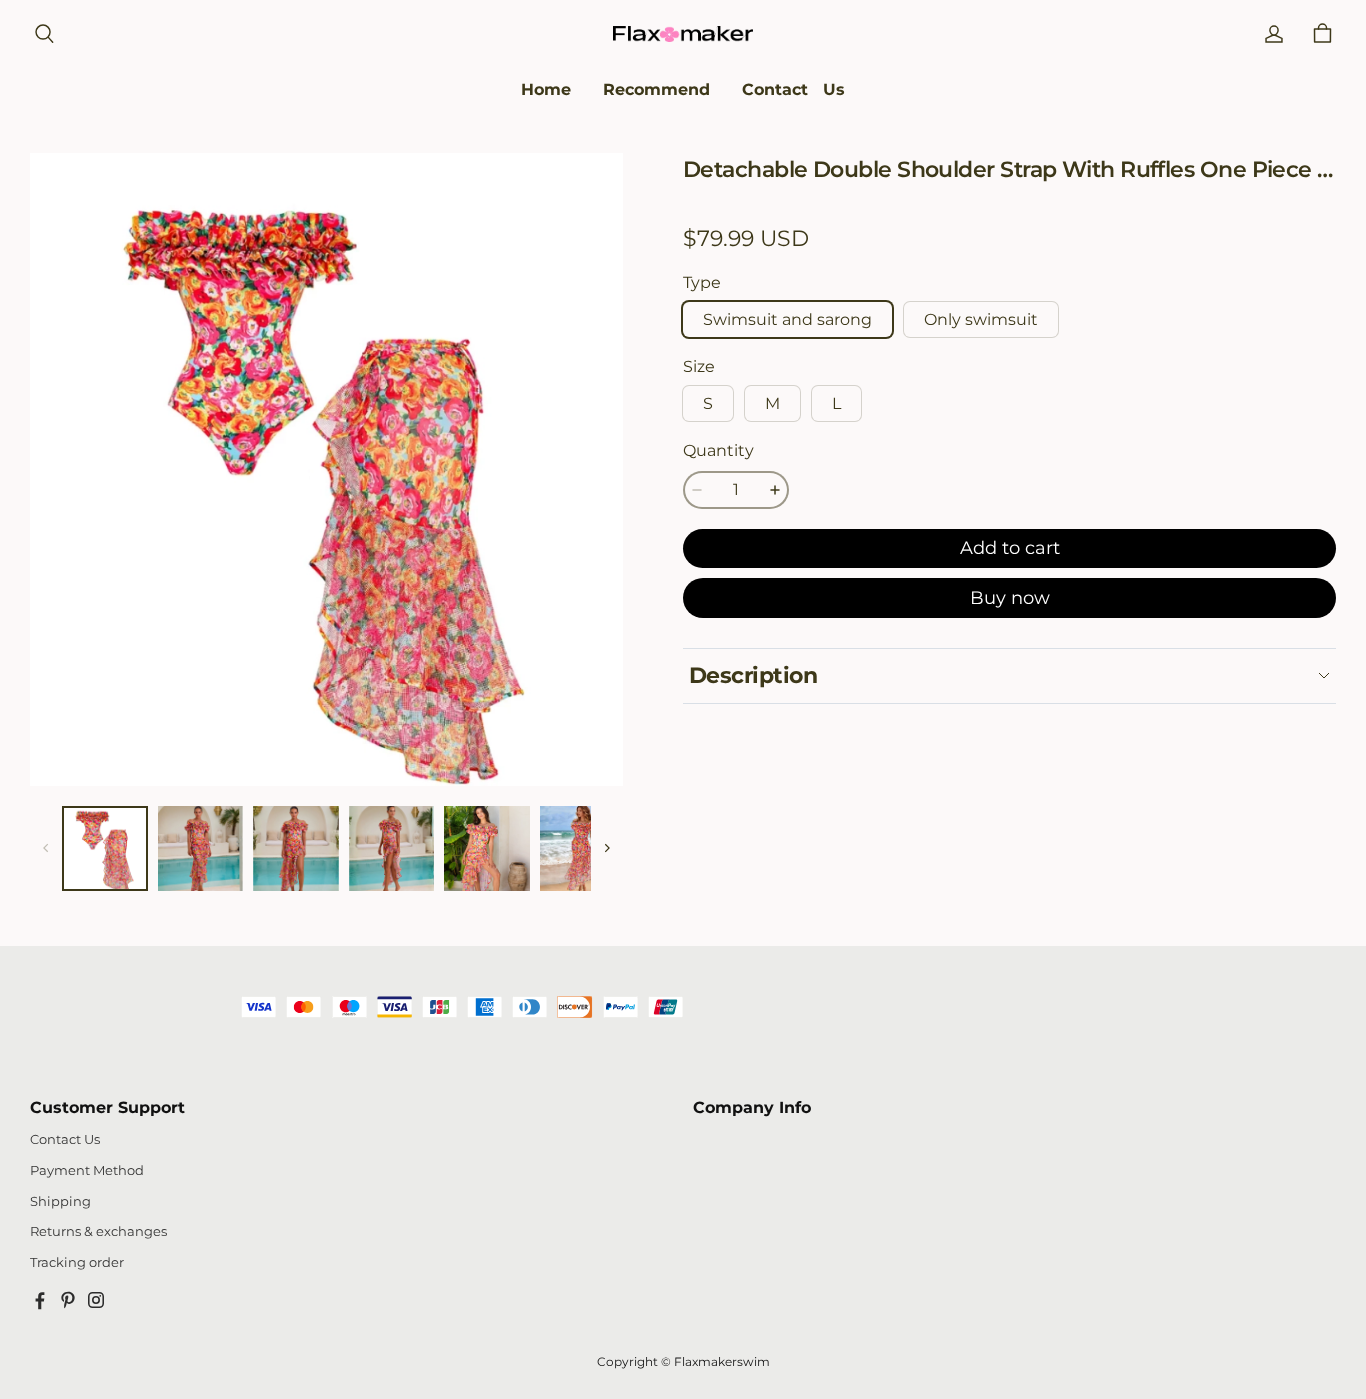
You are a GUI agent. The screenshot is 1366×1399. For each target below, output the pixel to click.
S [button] (708, 403)
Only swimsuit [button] (981, 319)
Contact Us (65, 1139)
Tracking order (77, 1262)
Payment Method (87, 1170)
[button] (44, 34)
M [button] (772, 403)
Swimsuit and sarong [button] (787, 319)
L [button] (836, 403)
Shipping (60, 1201)
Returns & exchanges (98, 1231)
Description (753, 675)
